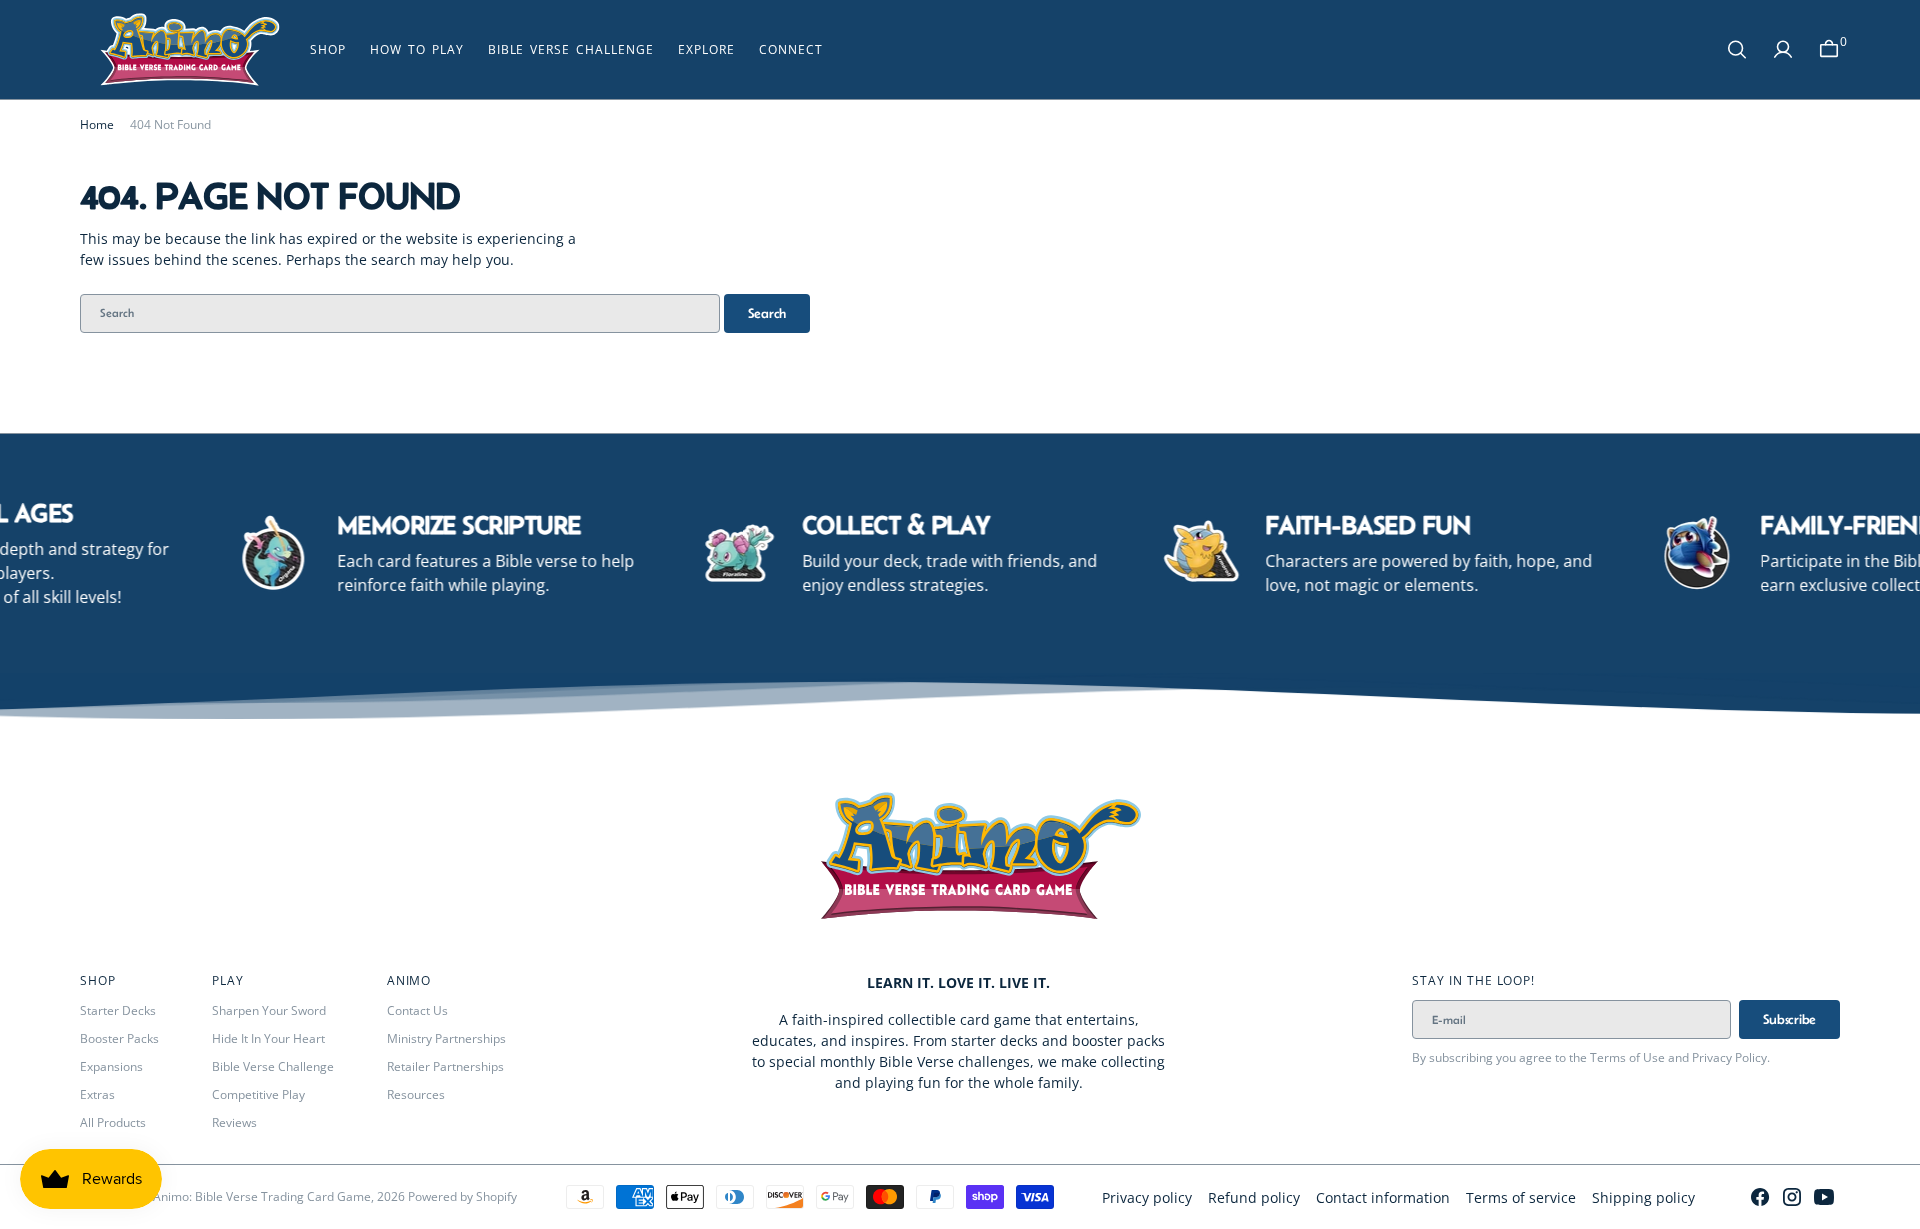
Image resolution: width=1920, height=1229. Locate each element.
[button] (1829, 49)
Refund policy (1254, 1197)
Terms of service (1521, 1197)
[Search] (1737, 49)
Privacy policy (1147, 1197)
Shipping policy (1643, 1197)
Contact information (1383, 1197)
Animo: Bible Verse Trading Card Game (262, 1196)
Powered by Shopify (462, 1196)
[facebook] (1760, 1197)
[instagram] (1792, 1197)
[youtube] (1824, 1197)
